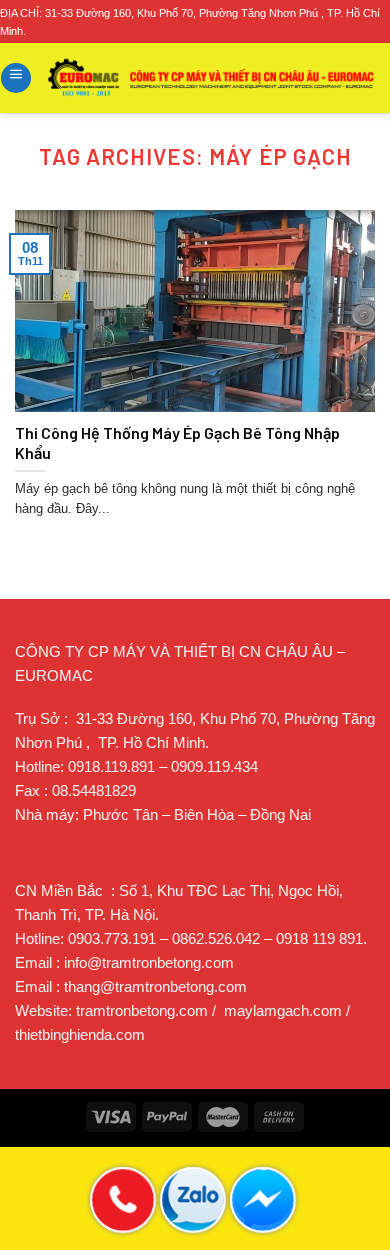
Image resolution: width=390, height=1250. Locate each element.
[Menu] (16, 78)
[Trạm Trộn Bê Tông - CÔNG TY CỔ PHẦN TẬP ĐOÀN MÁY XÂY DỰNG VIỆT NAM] (211, 77)
